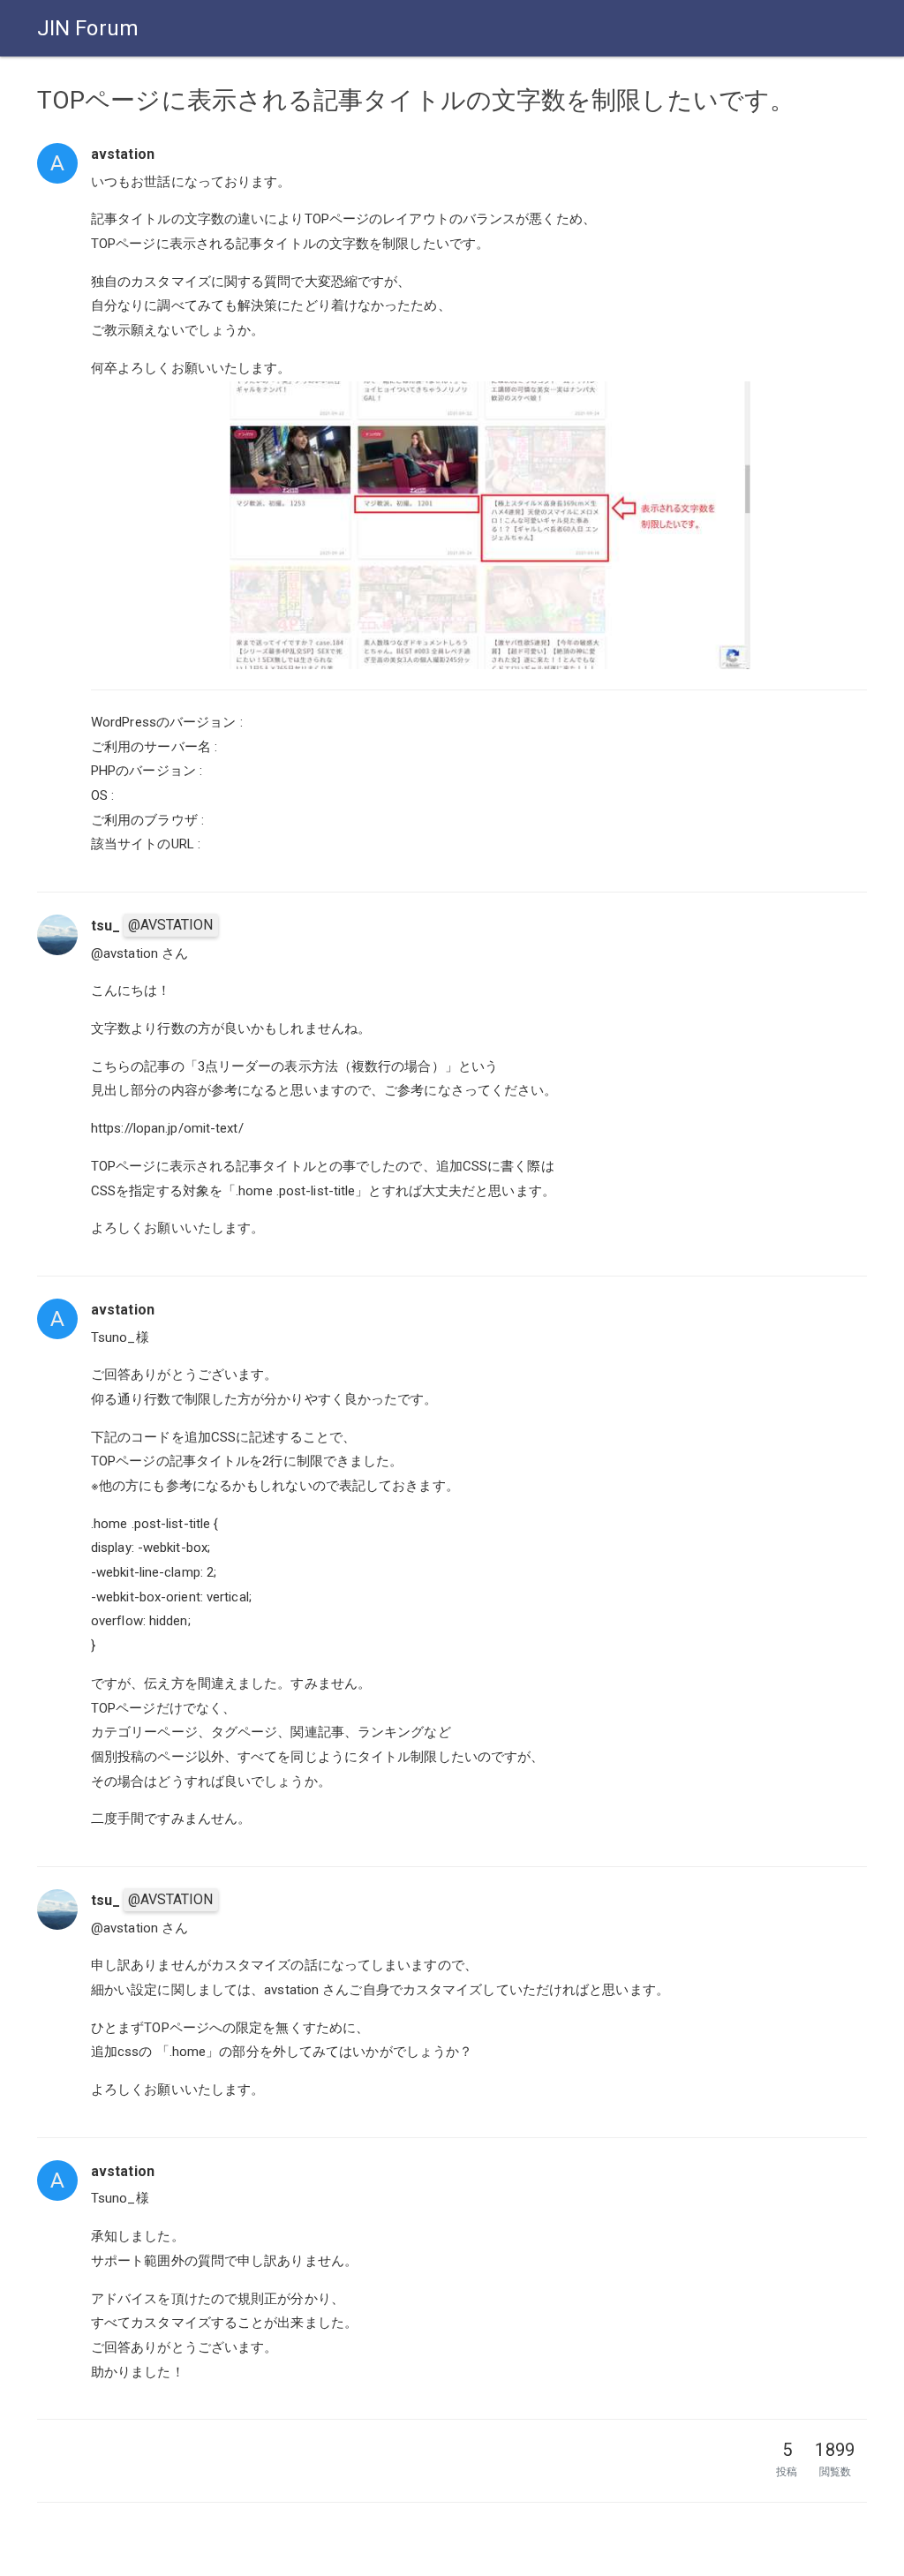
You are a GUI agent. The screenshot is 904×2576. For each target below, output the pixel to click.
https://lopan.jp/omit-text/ (167, 1128)
